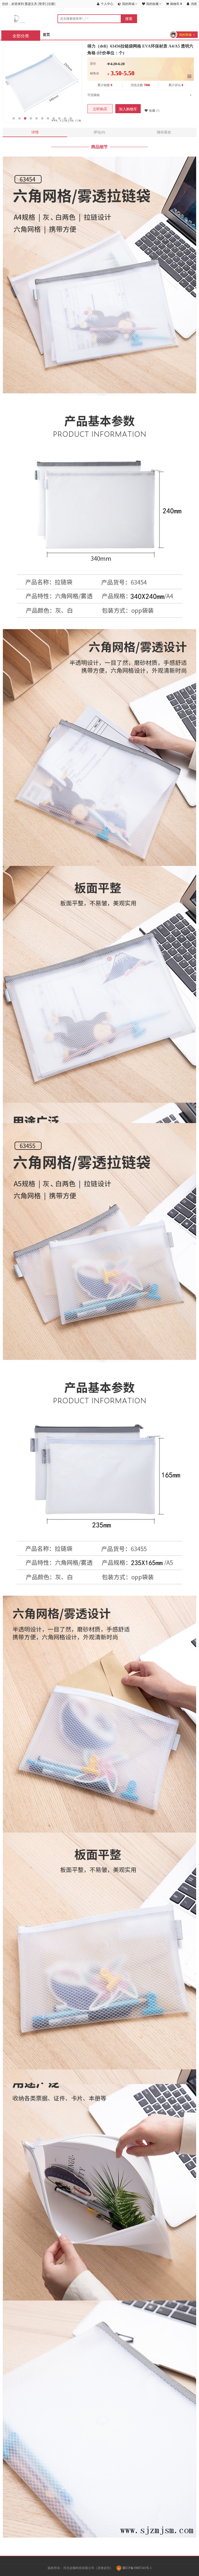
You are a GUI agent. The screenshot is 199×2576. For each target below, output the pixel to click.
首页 (46, 35)
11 (71, 118)
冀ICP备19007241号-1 (137, 2568)
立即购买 (100, 109)
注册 (51, 4)
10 (65, 118)
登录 (42, 4)
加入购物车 (128, 109)
